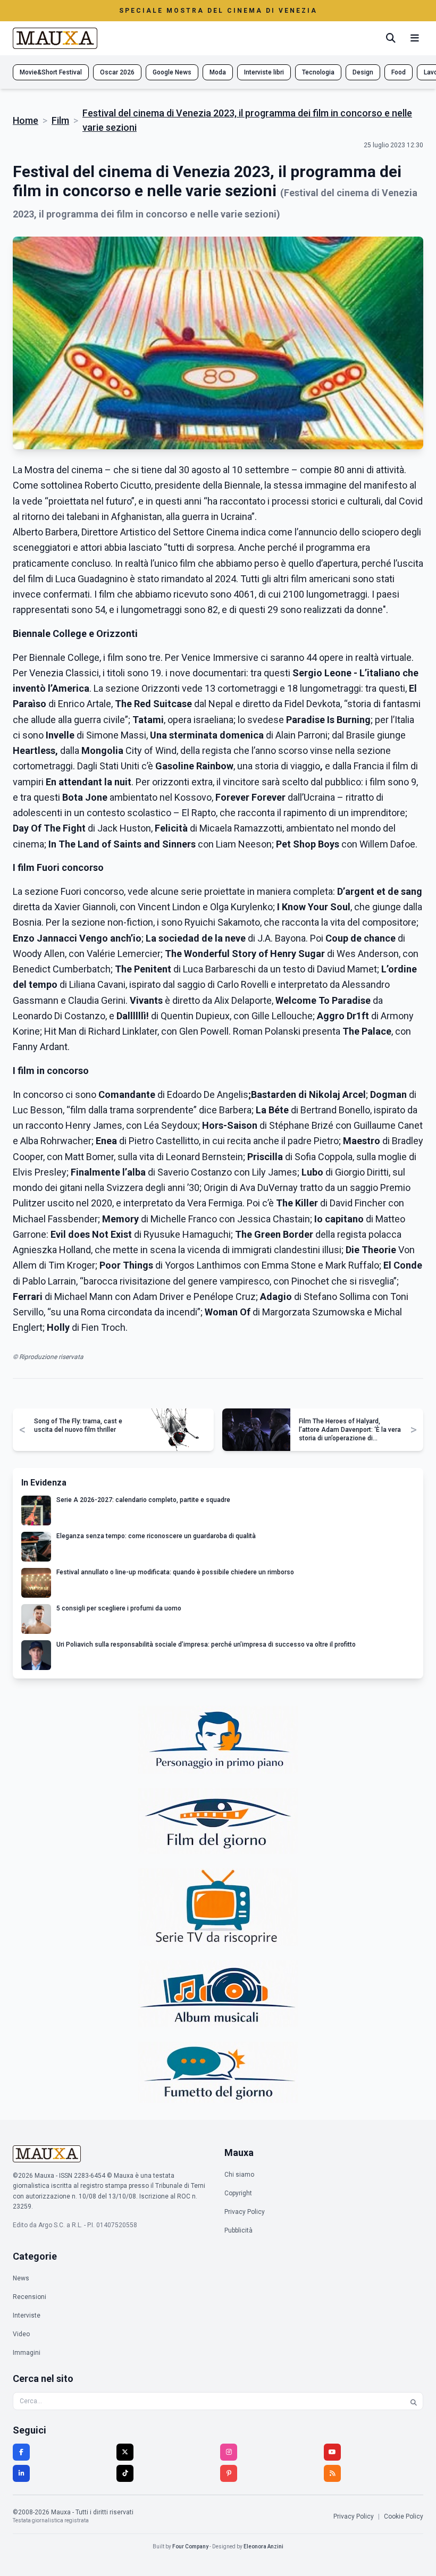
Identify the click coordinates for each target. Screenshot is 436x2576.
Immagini (27, 2353)
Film (60, 120)
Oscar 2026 (117, 72)
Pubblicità (238, 2230)
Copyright (238, 2193)
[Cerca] (391, 38)
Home (26, 120)
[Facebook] (21, 2452)
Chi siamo (239, 2175)
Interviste (27, 2315)
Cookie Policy (404, 2516)
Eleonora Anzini (263, 2546)
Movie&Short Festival (51, 72)
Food (399, 72)
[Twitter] (125, 2452)
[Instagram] (229, 2452)
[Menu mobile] (415, 38)
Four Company (190, 2546)
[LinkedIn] (21, 2473)
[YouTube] (332, 2452)
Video (21, 2334)
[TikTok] (125, 2473)
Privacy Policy (245, 2212)
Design (363, 72)
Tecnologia (318, 72)
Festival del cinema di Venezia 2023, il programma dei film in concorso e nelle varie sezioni (247, 120)
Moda (218, 72)
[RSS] (332, 2473)
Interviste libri (264, 72)
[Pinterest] (229, 2473)
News (21, 2278)
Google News (172, 72)
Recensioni (30, 2297)
